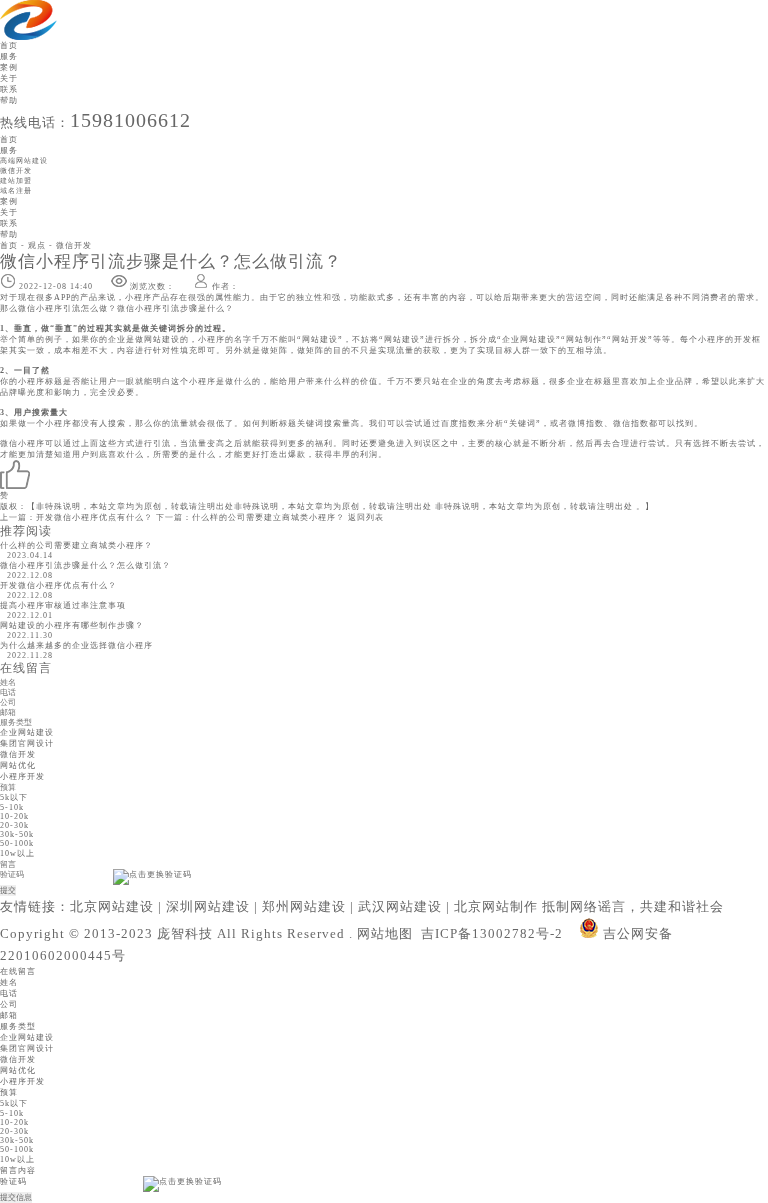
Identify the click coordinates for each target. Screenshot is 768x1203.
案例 (9, 67)
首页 (9, 45)
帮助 (9, 100)
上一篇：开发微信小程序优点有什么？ (76, 517)
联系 (9, 89)
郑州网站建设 (304, 906)
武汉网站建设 (400, 906)
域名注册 (16, 190)
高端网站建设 (24, 160)
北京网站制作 (496, 906)
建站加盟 (16, 180)
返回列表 (366, 517)
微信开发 (16, 170)
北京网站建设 (112, 906)
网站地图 (385, 933)
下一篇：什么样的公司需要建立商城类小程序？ (250, 517)
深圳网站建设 (208, 906)
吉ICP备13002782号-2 (492, 933)
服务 (9, 56)
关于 (9, 78)
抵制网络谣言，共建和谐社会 (633, 906)
